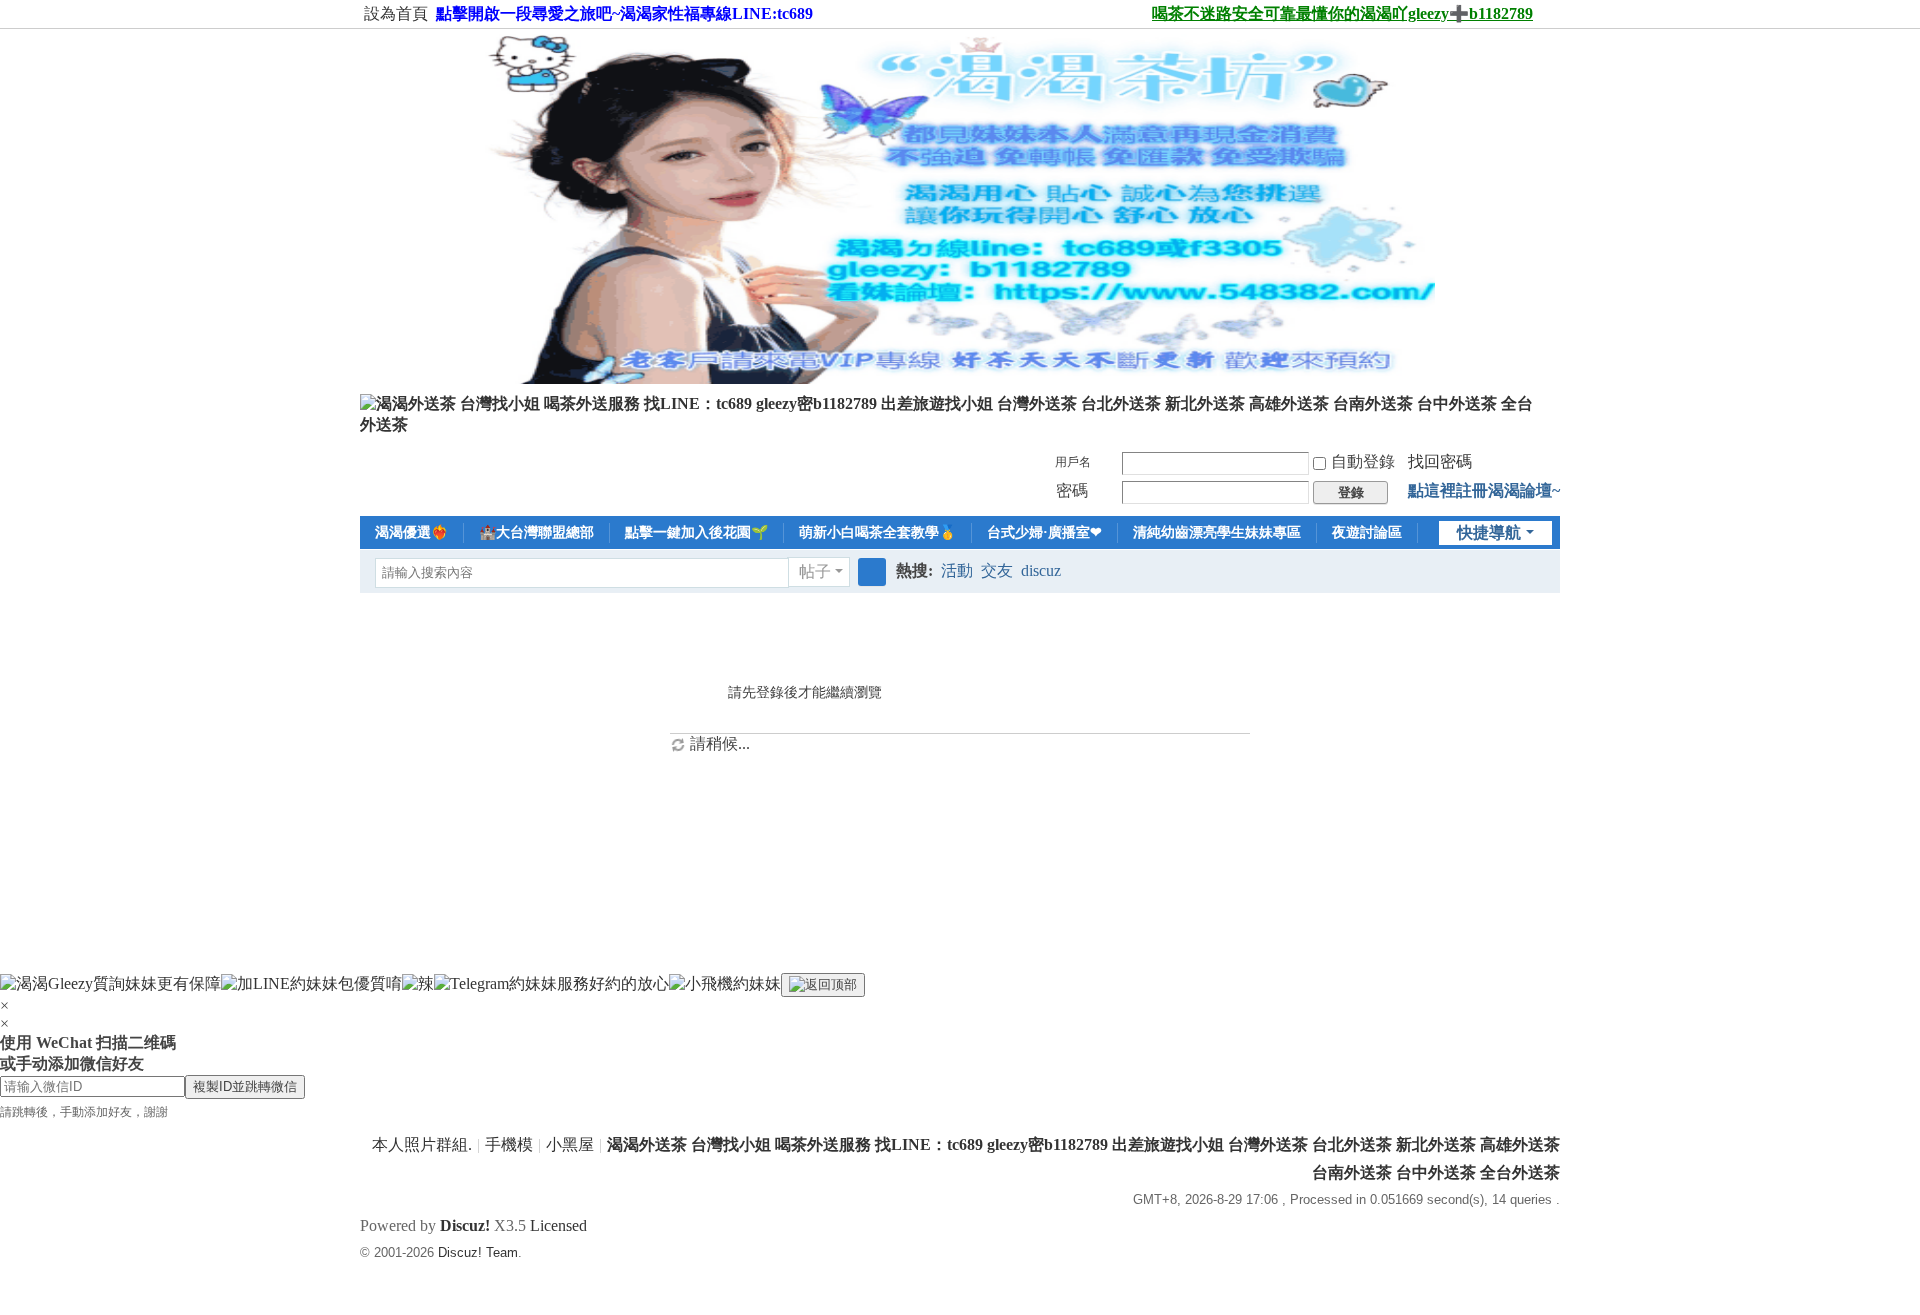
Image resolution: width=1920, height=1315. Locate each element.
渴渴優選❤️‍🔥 (411, 532)
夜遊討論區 (1367, 532)
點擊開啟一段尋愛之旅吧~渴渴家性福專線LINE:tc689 (624, 13)
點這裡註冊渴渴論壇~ (1484, 490)
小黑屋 (570, 1144)
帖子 (815, 571)
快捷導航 (1489, 532)
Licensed (558, 1225)
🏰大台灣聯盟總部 (536, 532)
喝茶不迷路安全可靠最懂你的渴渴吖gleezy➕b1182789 (1342, 13)
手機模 (509, 1144)
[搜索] (872, 572)
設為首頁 (396, 13)
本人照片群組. (422, 1144)
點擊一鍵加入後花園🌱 (696, 532)
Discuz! (465, 1225)
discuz (1041, 570)
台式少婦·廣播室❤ (1044, 532)
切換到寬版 (1551, 22)
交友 (997, 570)
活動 (957, 570)
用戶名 (1073, 462)
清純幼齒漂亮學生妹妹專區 (1217, 532)
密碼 (1072, 490)
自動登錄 (1363, 461)
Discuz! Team (478, 1252)
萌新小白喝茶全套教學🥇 (877, 532)
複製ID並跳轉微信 (245, 1086)
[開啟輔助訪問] (1143, 14)
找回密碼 (1440, 461)
